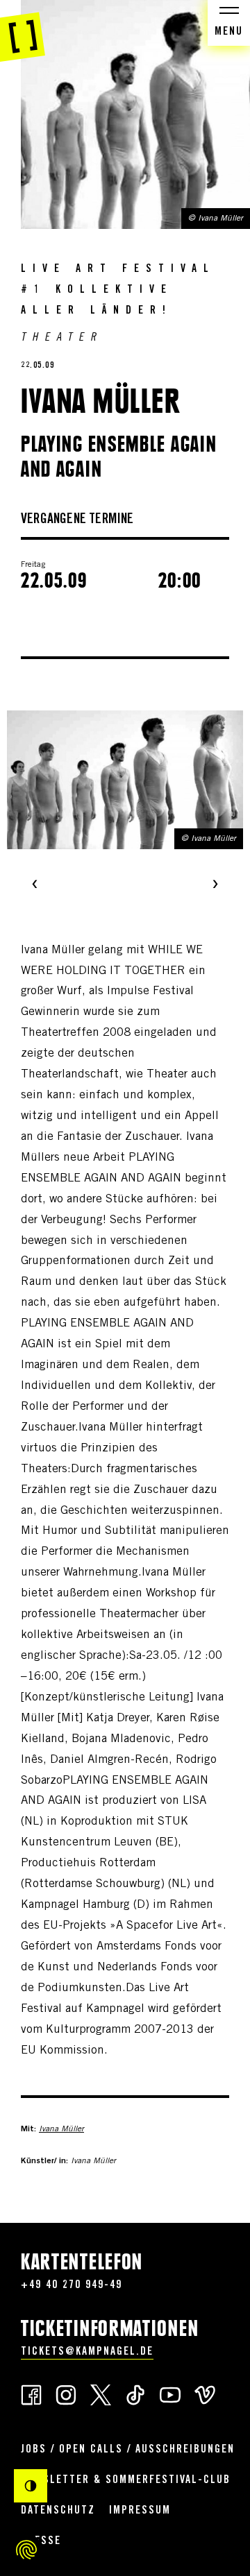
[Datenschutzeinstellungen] (26, 2550)
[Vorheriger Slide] (35, 885)
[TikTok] (135, 2394)
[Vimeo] (205, 2394)
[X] (101, 2394)
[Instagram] (66, 2394)
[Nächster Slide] (215, 885)
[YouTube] (170, 2394)
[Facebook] (31, 2394)
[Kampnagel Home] (23, 31)
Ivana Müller (61, 2129)
